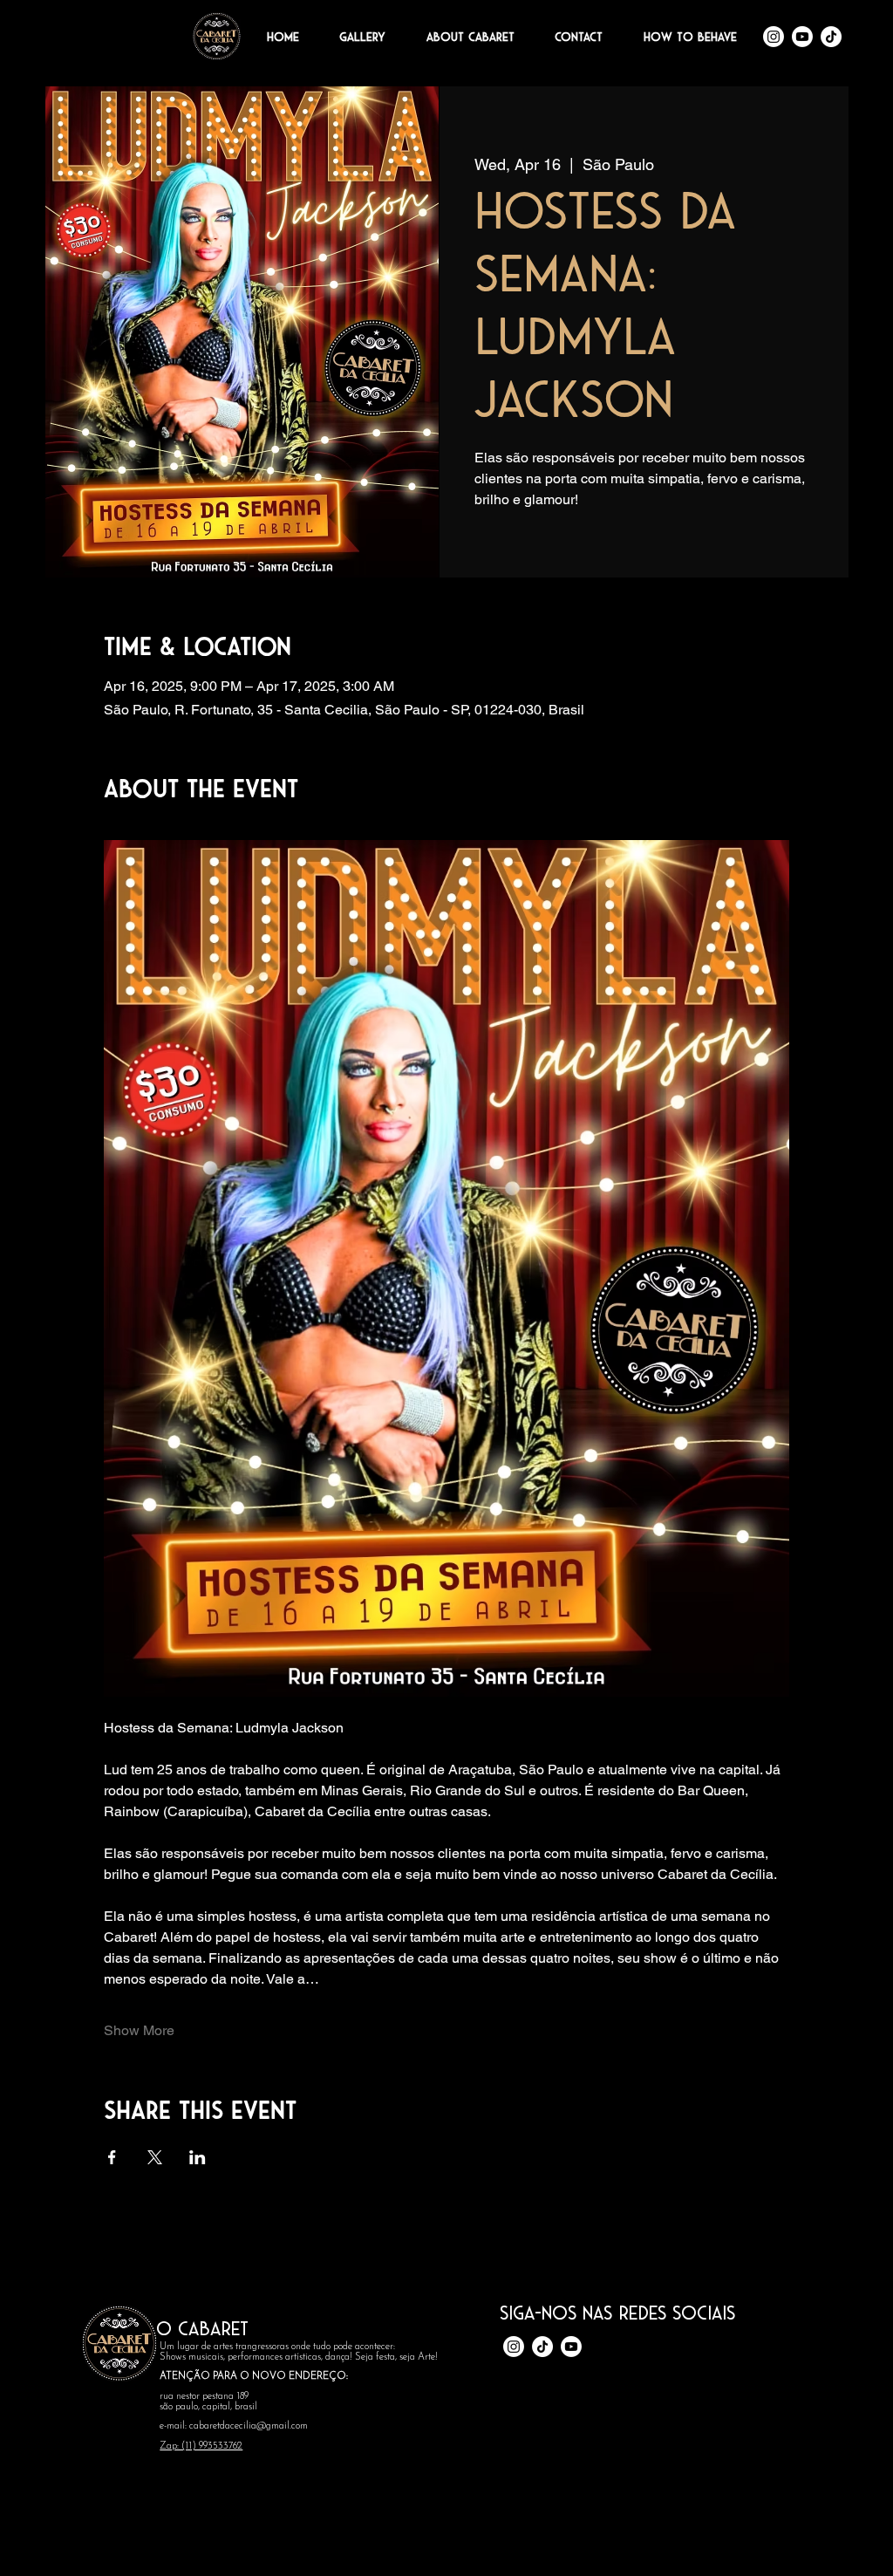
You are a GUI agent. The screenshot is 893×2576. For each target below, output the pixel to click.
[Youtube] (802, 37)
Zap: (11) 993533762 (201, 2446)
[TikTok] (831, 37)
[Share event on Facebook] (112, 2157)
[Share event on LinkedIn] (198, 2157)
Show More (139, 2030)
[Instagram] (774, 37)
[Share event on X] (155, 2157)
